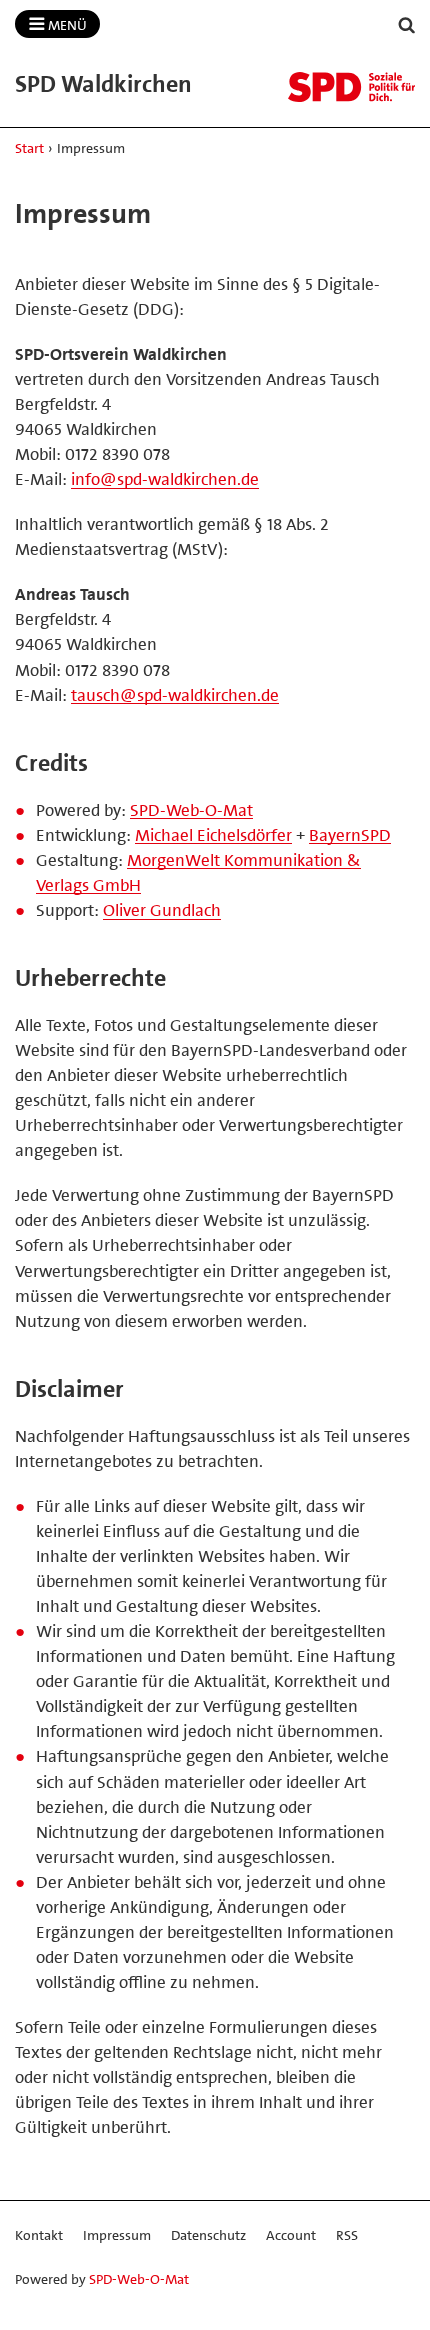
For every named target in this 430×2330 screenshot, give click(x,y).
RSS (347, 2235)
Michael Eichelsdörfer (213, 835)
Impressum (117, 2235)
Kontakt (39, 2235)
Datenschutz (208, 2235)
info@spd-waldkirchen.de (165, 479)
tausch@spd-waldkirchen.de (175, 695)
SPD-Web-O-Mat (191, 810)
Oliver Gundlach (162, 910)
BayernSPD (350, 835)
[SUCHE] (407, 25)
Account (291, 2235)
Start (29, 148)
